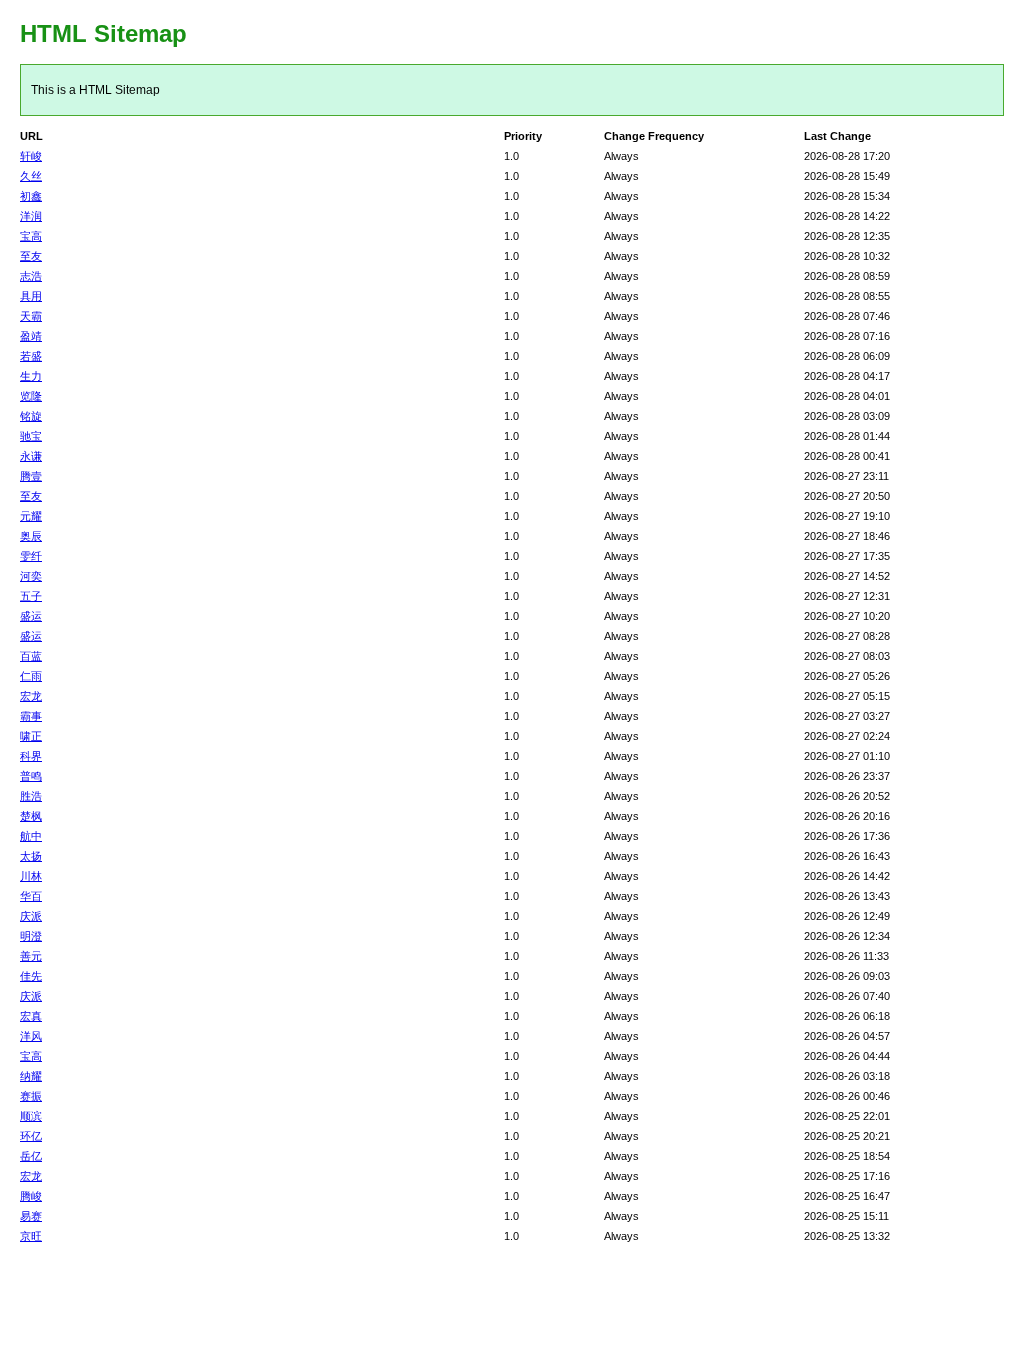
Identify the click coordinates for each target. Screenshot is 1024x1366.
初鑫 (31, 196)
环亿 (31, 1136)
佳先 (31, 976)
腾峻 (31, 1196)
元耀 (31, 516)
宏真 (31, 1016)
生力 (31, 376)
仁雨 (31, 676)
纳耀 (31, 1076)
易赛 (31, 1216)
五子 (31, 596)
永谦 (31, 456)
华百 (31, 896)
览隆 (31, 396)
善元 (31, 956)
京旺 (31, 1236)
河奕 (31, 576)
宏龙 (31, 696)
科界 (31, 756)
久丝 (31, 176)
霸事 (31, 716)
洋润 (31, 216)
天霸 (31, 316)
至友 (31, 256)
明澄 (31, 936)
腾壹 (31, 476)
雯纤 (31, 556)
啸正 (31, 736)
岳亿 (31, 1156)
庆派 (31, 916)
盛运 (31, 616)
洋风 (31, 1036)
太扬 (31, 856)
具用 (31, 296)
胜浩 (31, 796)
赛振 (31, 1096)
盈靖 (31, 336)
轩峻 (31, 156)
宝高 (31, 236)
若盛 (31, 356)
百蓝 (31, 656)
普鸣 (31, 776)
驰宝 (31, 436)
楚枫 (31, 816)
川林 (31, 876)
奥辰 (31, 536)
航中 (31, 836)
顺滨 (31, 1116)
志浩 (31, 276)
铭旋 (31, 416)
